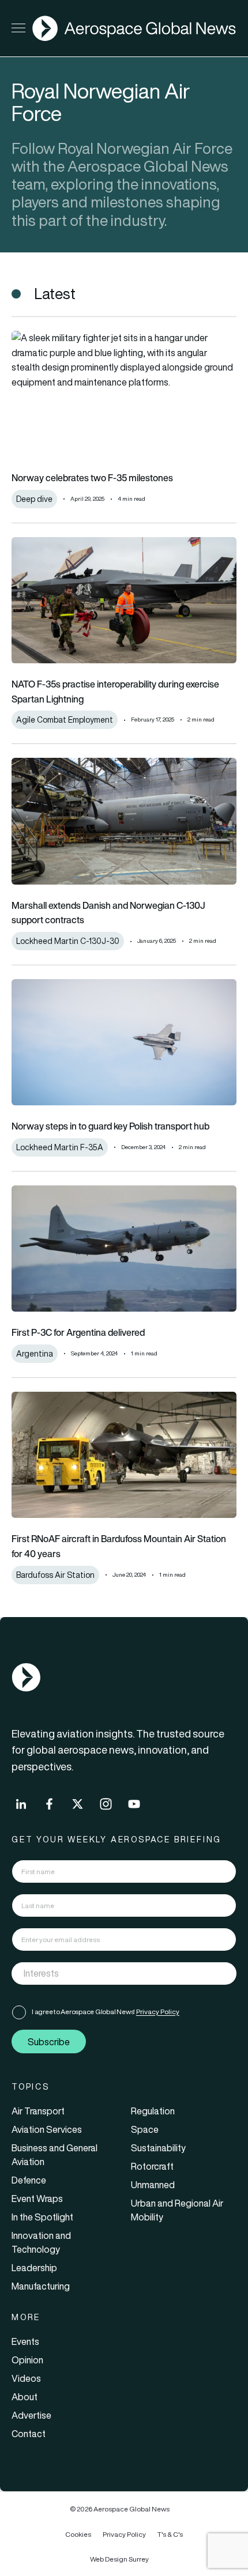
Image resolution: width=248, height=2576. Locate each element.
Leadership (34, 2268)
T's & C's (170, 2534)
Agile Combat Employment (65, 720)
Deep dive (34, 499)
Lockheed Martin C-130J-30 (68, 941)
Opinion (27, 2360)
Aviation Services (47, 2129)
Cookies (78, 2534)
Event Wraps (37, 2199)
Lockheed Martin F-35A (60, 1147)
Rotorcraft (152, 2166)
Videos (26, 2378)
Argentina (35, 1354)
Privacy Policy (158, 2012)
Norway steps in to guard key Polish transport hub (110, 1126)
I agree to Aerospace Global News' (106, 2012)
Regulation (153, 2111)
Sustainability (158, 2148)
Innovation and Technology (41, 2242)
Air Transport (38, 2111)
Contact (29, 2434)
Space (145, 2129)
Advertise (31, 2415)
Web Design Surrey (119, 2559)
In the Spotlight (42, 2217)
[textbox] (112, 1974)
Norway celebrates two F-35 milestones (92, 478)
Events (25, 2341)
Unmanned (153, 2185)
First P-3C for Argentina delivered (78, 1332)
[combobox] (124, 1973)
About (25, 2397)
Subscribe (49, 2042)
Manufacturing (41, 2286)
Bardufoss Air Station (55, 1575)
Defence (29, 2180)
